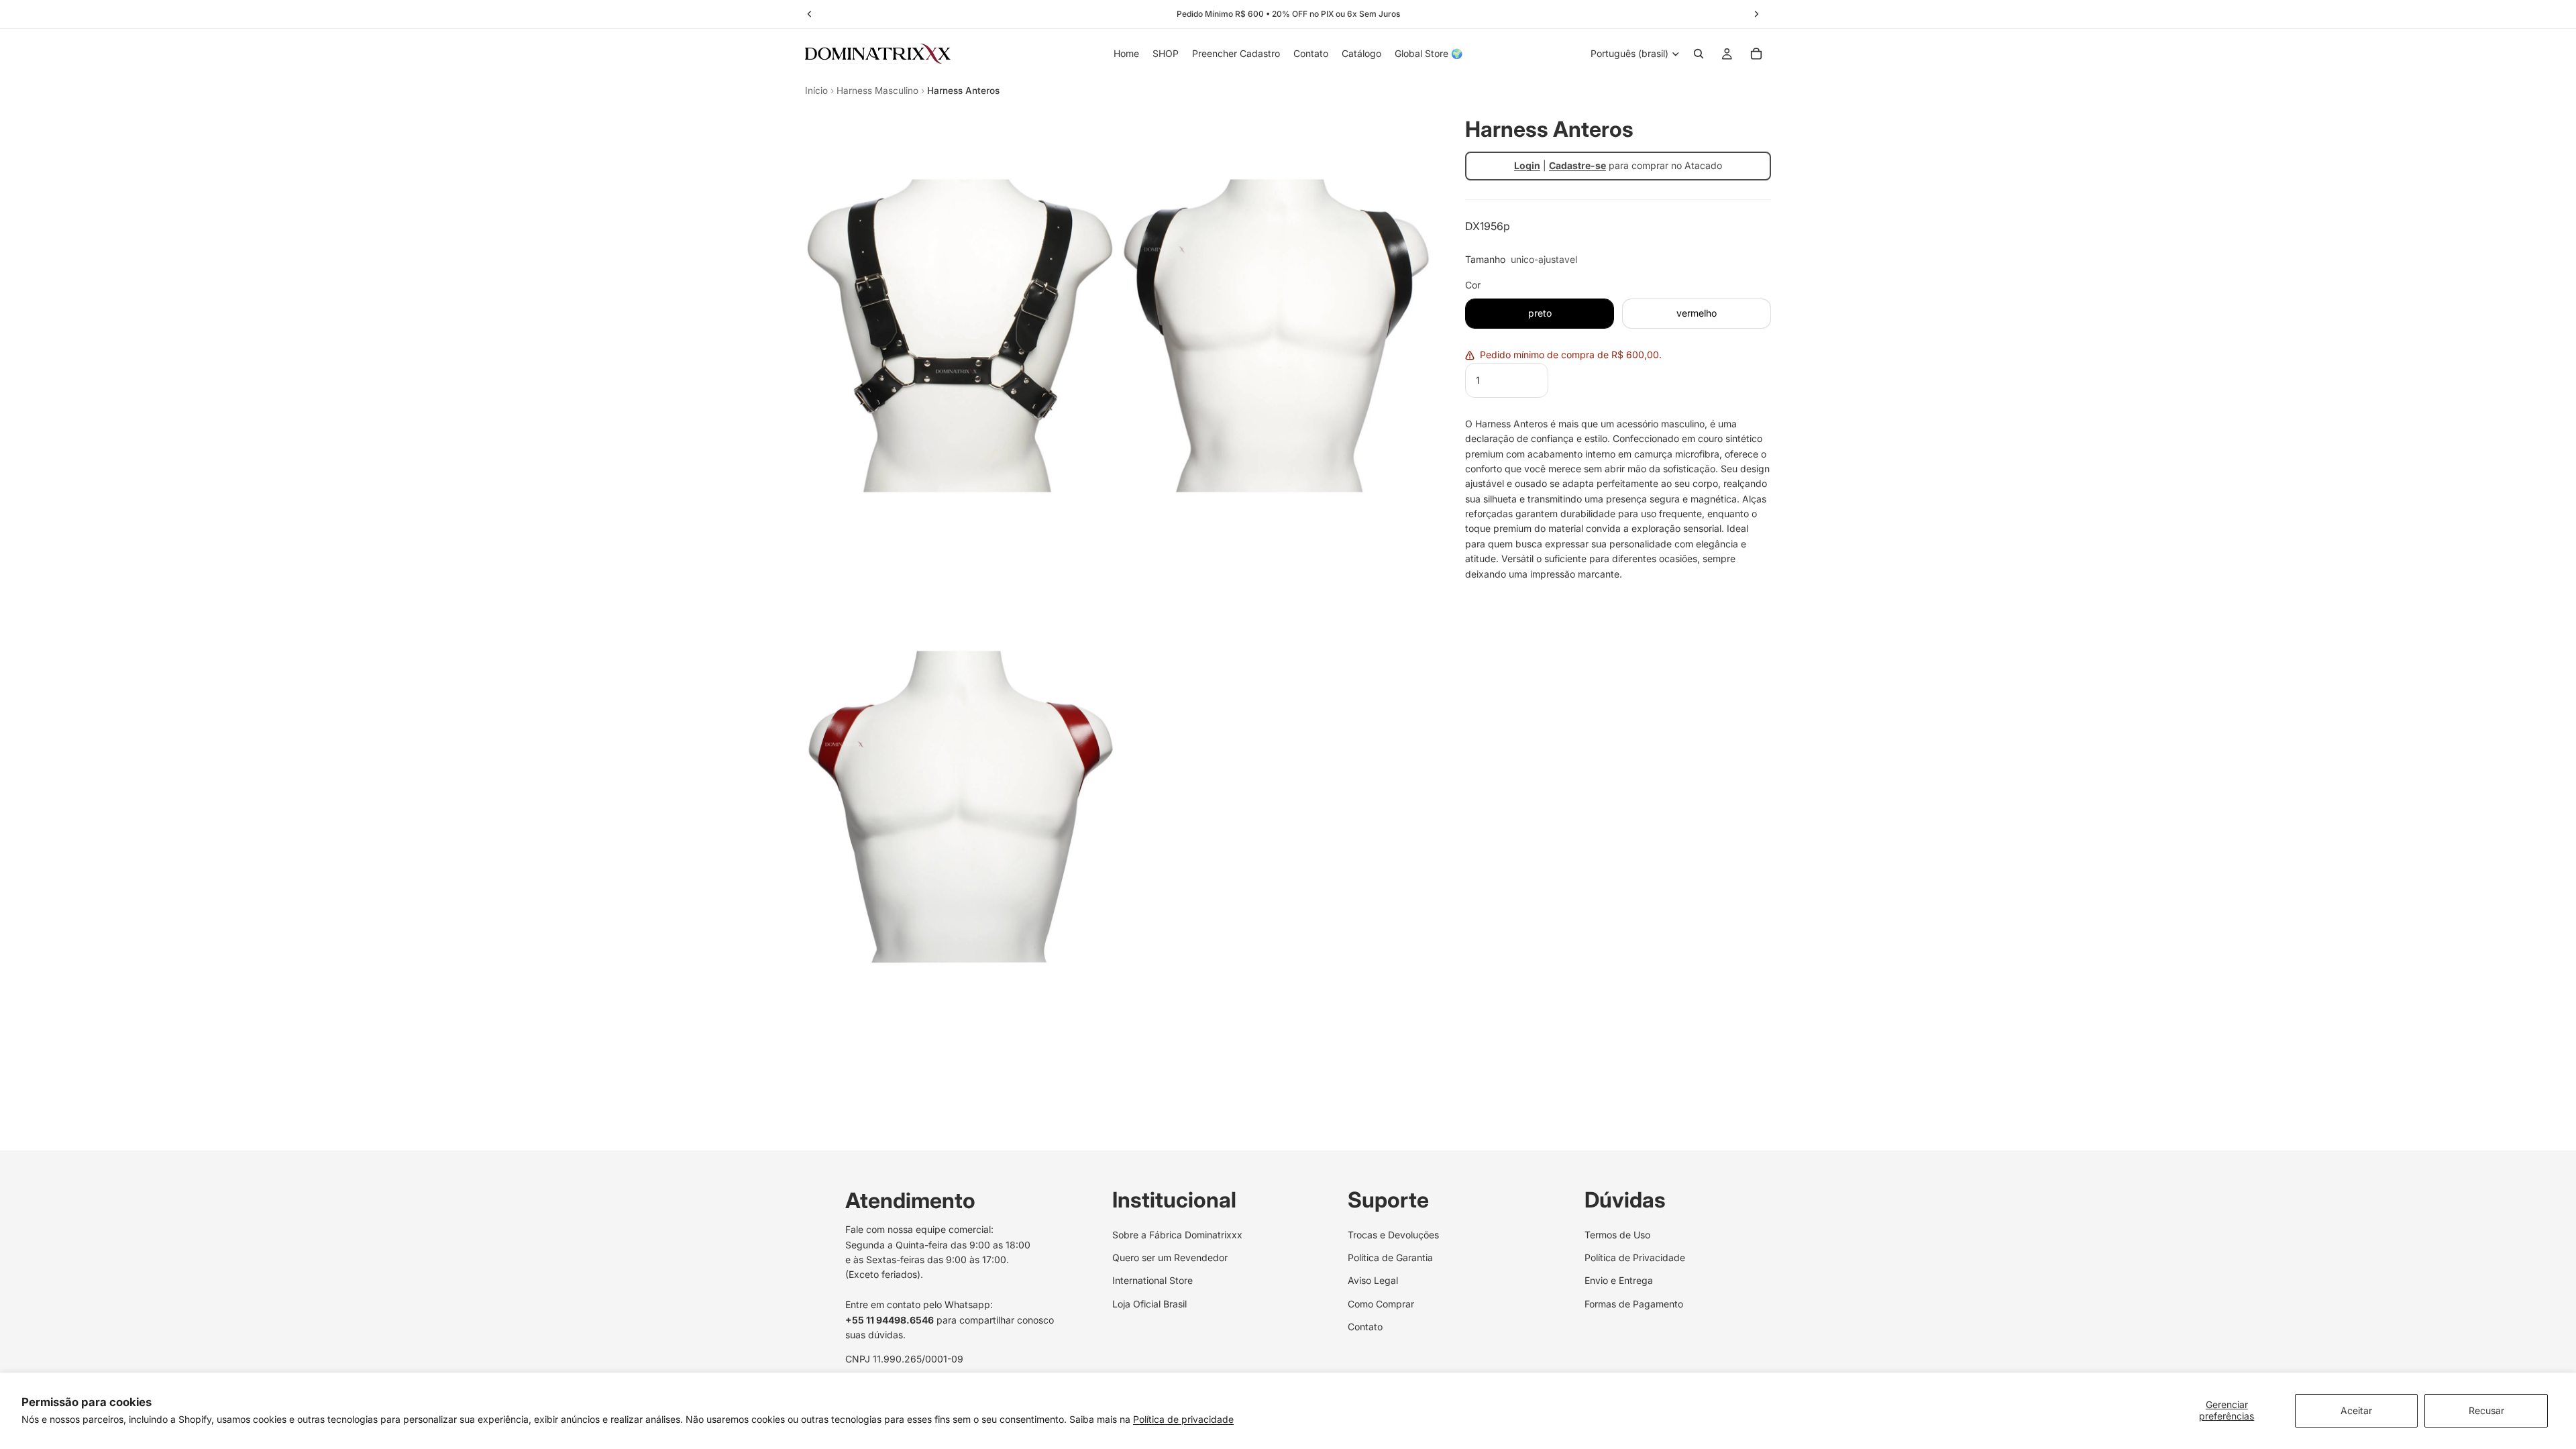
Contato (1365, 1327)
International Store (1152, 1281)
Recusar (2486, 1410)
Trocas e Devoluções (1393, 1235)
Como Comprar (1381, 1304)
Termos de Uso (1617, 1235)
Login (1527, 165)
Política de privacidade (1183, 1419)
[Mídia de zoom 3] (961, 807)
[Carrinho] (1756, 54)
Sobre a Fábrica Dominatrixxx (1177, 1235)
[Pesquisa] (1699, 54)
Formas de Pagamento (1634, 1304)
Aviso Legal (1373, 1281)
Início (816, 91)
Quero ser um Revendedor (1170, 1257)
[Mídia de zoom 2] (1277, 336)
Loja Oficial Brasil (1149, 1304)
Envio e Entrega (1619, 1281)
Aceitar (2356, 1410)
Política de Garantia (1390, 1257)
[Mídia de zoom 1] (961, 336)
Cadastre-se (1577, 165)
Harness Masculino (877, 91)
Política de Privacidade (1635, 1257)
